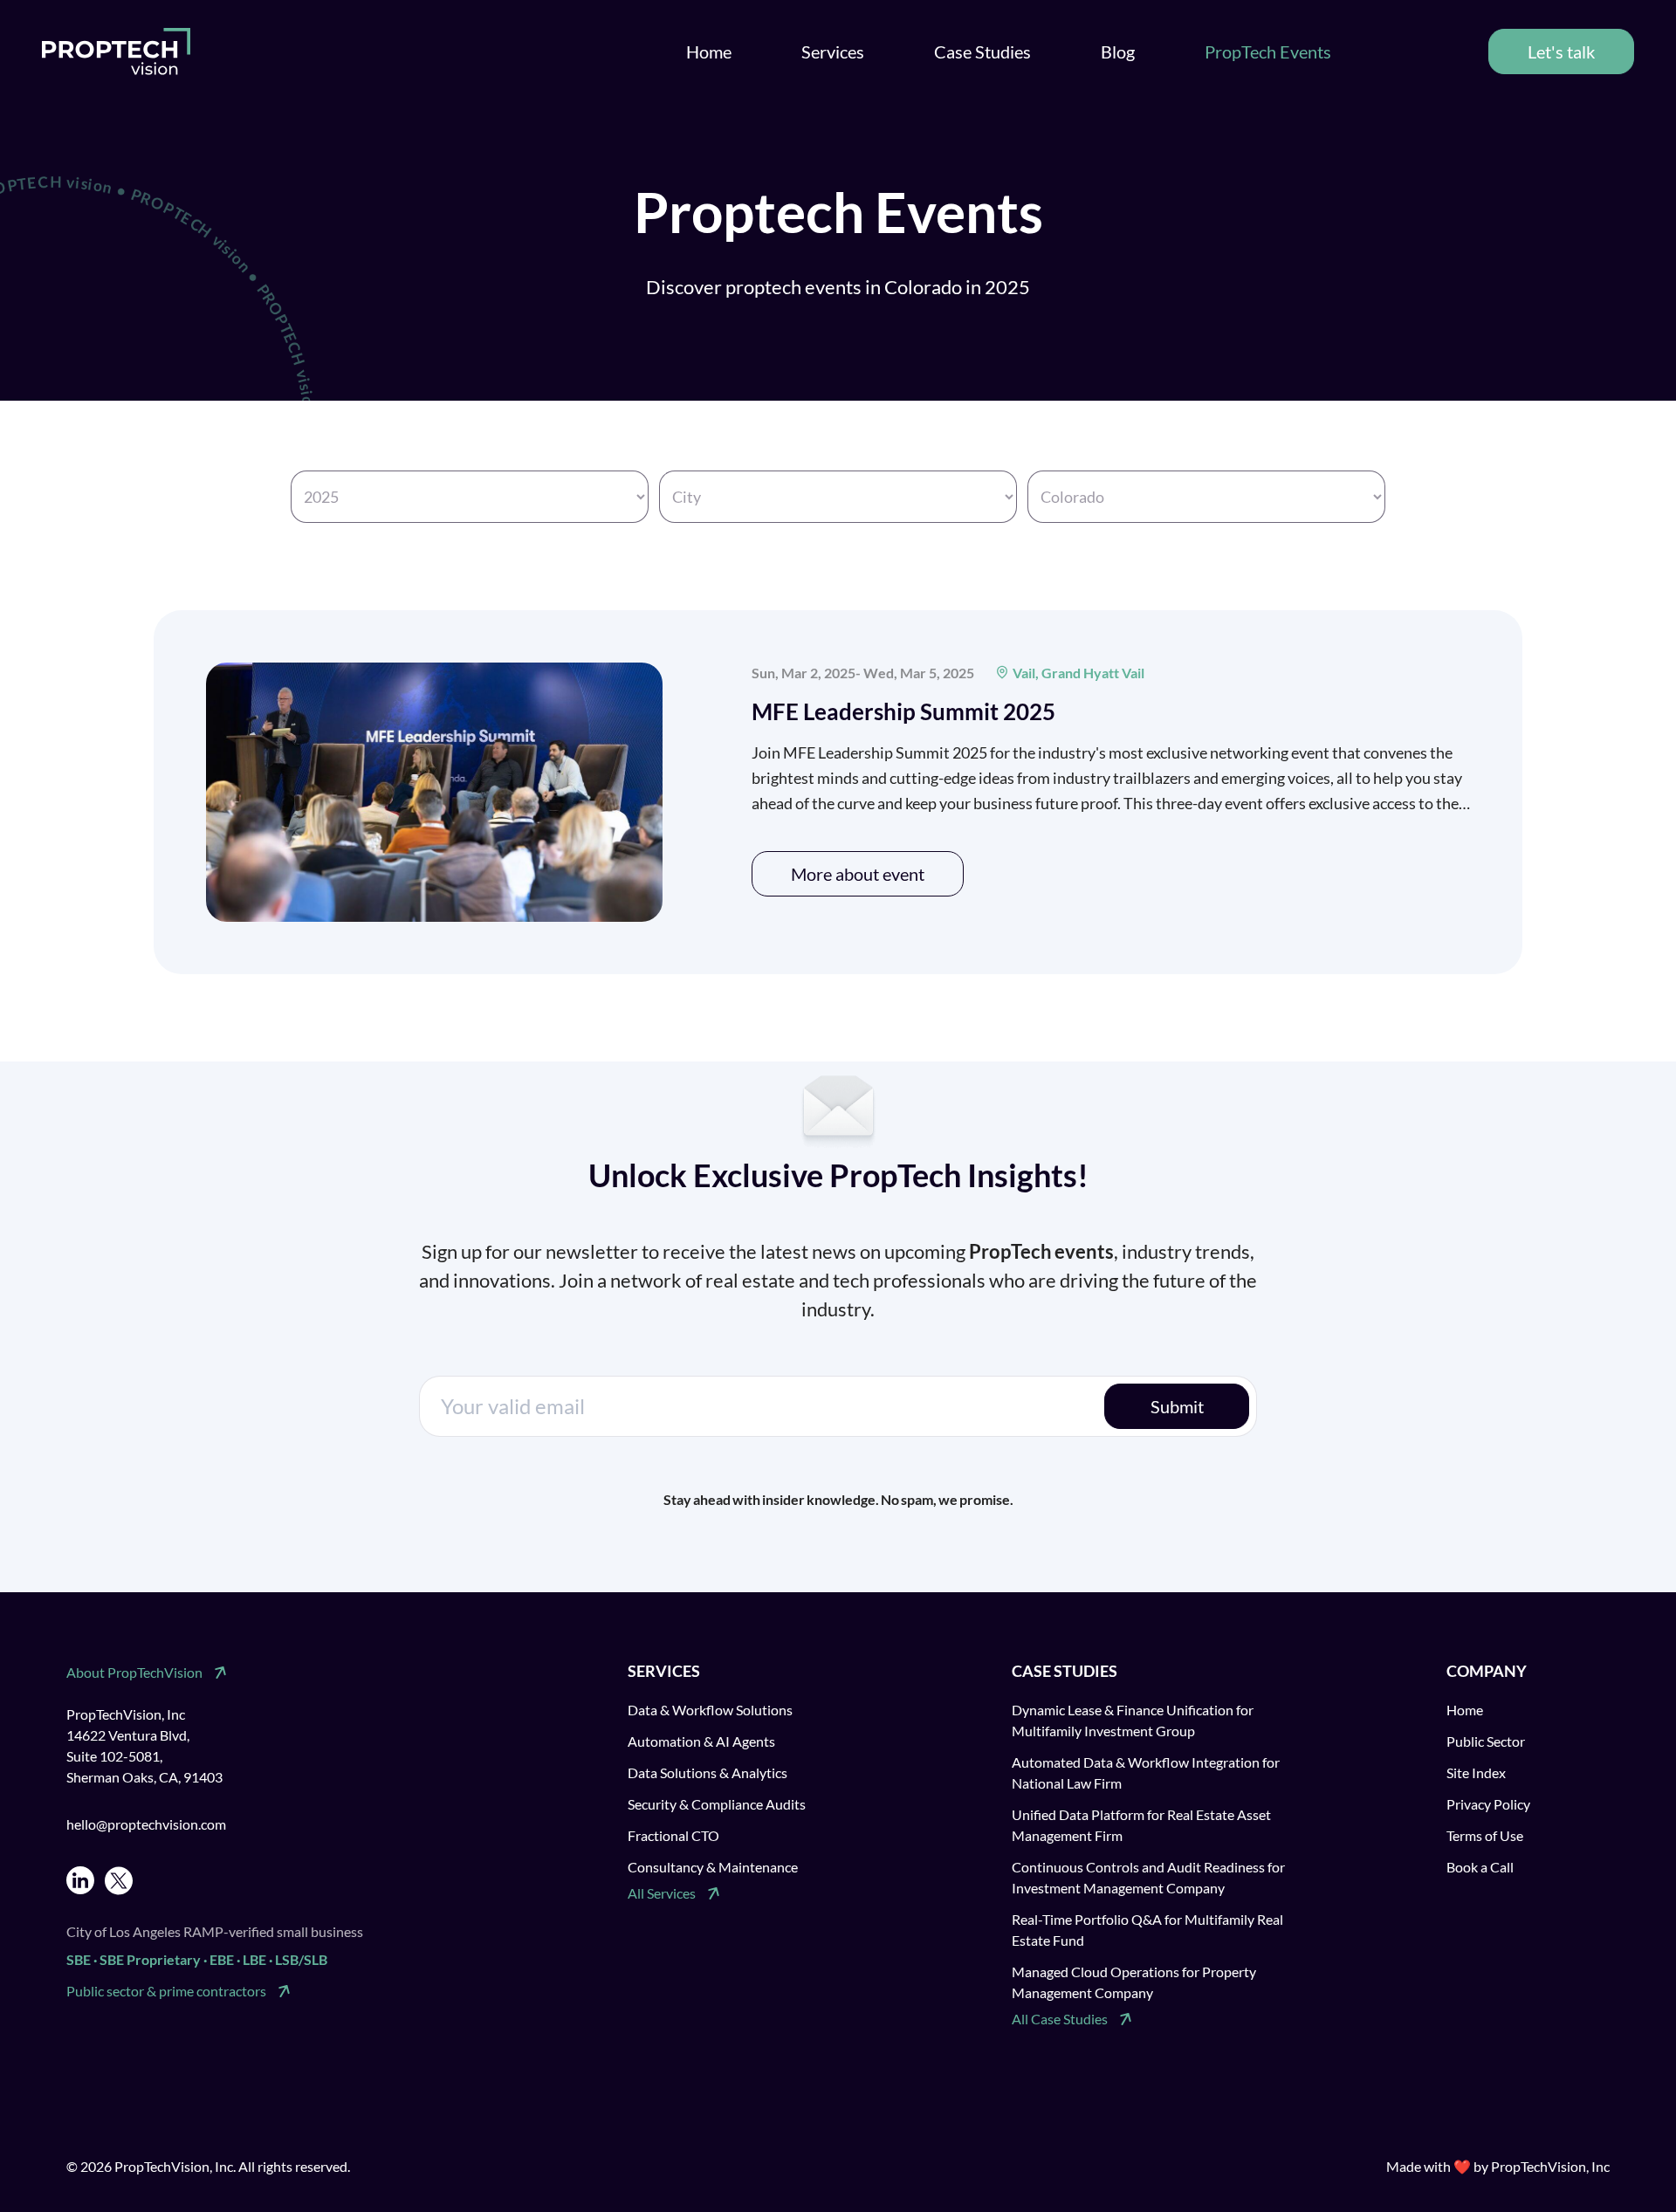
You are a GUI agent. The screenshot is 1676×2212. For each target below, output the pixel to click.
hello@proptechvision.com (146, 1824)
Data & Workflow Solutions (710, 1710)
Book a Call (1480, 1867)
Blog (1118, 52)
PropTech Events (1268, 52)
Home (709, 52)
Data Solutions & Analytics (707, 1772)
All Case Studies (1060, 2019)
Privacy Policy (1488, 1804)
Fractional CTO (673, 1835)
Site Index (1476, 1772)
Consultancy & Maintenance (713, 1867)
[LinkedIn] (80, 1881)
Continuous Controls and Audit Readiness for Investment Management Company (1148, 1877)
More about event (858, 874)
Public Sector (1486, 1741)
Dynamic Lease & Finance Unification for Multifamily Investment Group (1133, 1720)
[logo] (116, 52)
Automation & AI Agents (701, 1741)
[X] (119, 1881)
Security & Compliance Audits (717, 1804)
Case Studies (982, 52)
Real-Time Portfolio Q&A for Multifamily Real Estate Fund (1147, 1930)
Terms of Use (1485, 1835)
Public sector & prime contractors (166, 1991)
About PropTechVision (134, 1672)
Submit (1177, 1406)
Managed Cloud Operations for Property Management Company (1134, 1982)
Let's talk (1561, 52)
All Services (662, 1893)
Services (833, 52)
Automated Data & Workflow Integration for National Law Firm (1146, 1772)
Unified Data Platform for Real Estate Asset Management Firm (1141, 1825)
